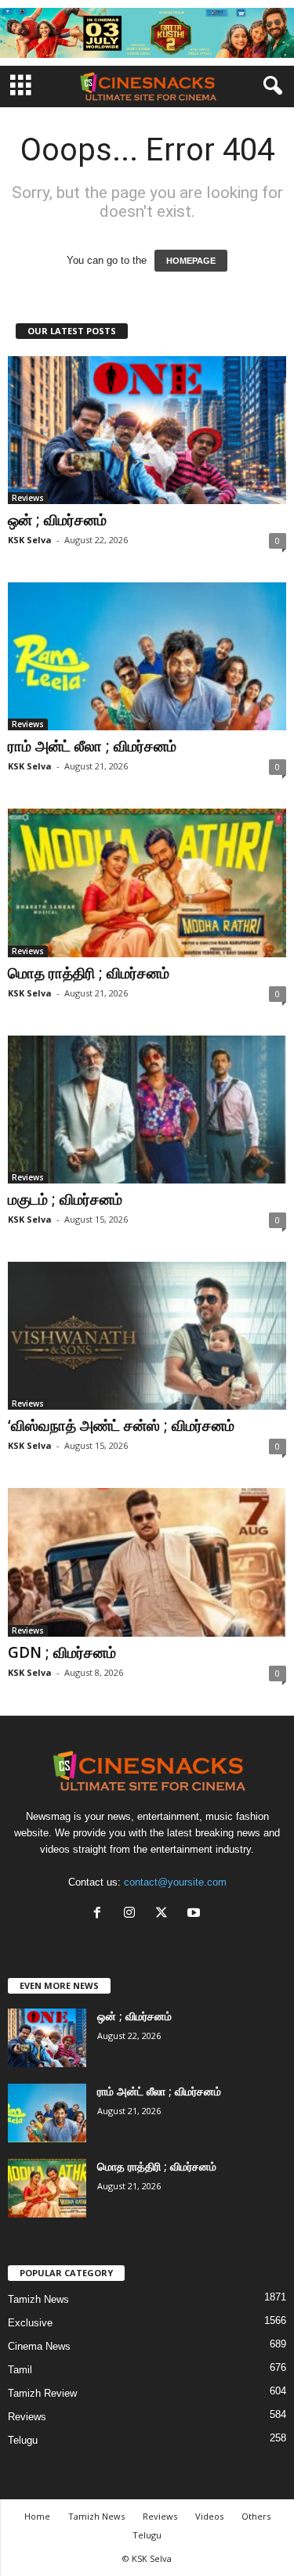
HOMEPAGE (191, 261)
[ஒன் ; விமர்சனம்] (147, 430)
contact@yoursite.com (175, 1882)
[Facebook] (101, 1914)
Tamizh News (38, 2299)
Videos (209, 2516)
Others (256, 2516)
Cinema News (39, 2346)
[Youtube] (196, 1914)
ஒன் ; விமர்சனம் (57, 520)
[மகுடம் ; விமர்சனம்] (147, 1110)
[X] (165, 1914)
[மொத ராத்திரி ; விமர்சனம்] (147, 883)
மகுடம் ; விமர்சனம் (65, 1199)
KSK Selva (30, 540)
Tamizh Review (42, 2393)
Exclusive (30, 2323)
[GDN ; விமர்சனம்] (147, 1562)
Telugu (23, 2440)
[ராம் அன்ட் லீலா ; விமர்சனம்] (147, 656)
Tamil (20, 2370)
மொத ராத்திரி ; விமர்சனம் (89, 973)
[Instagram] (133, 1914)
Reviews (28, 498)
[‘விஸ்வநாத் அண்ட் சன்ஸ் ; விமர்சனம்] (147, 1336)
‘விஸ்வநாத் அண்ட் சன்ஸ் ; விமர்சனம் (121, 1425)
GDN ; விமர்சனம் (62, 1652)
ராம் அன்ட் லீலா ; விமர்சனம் (92, 746)
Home (37, 2516)
